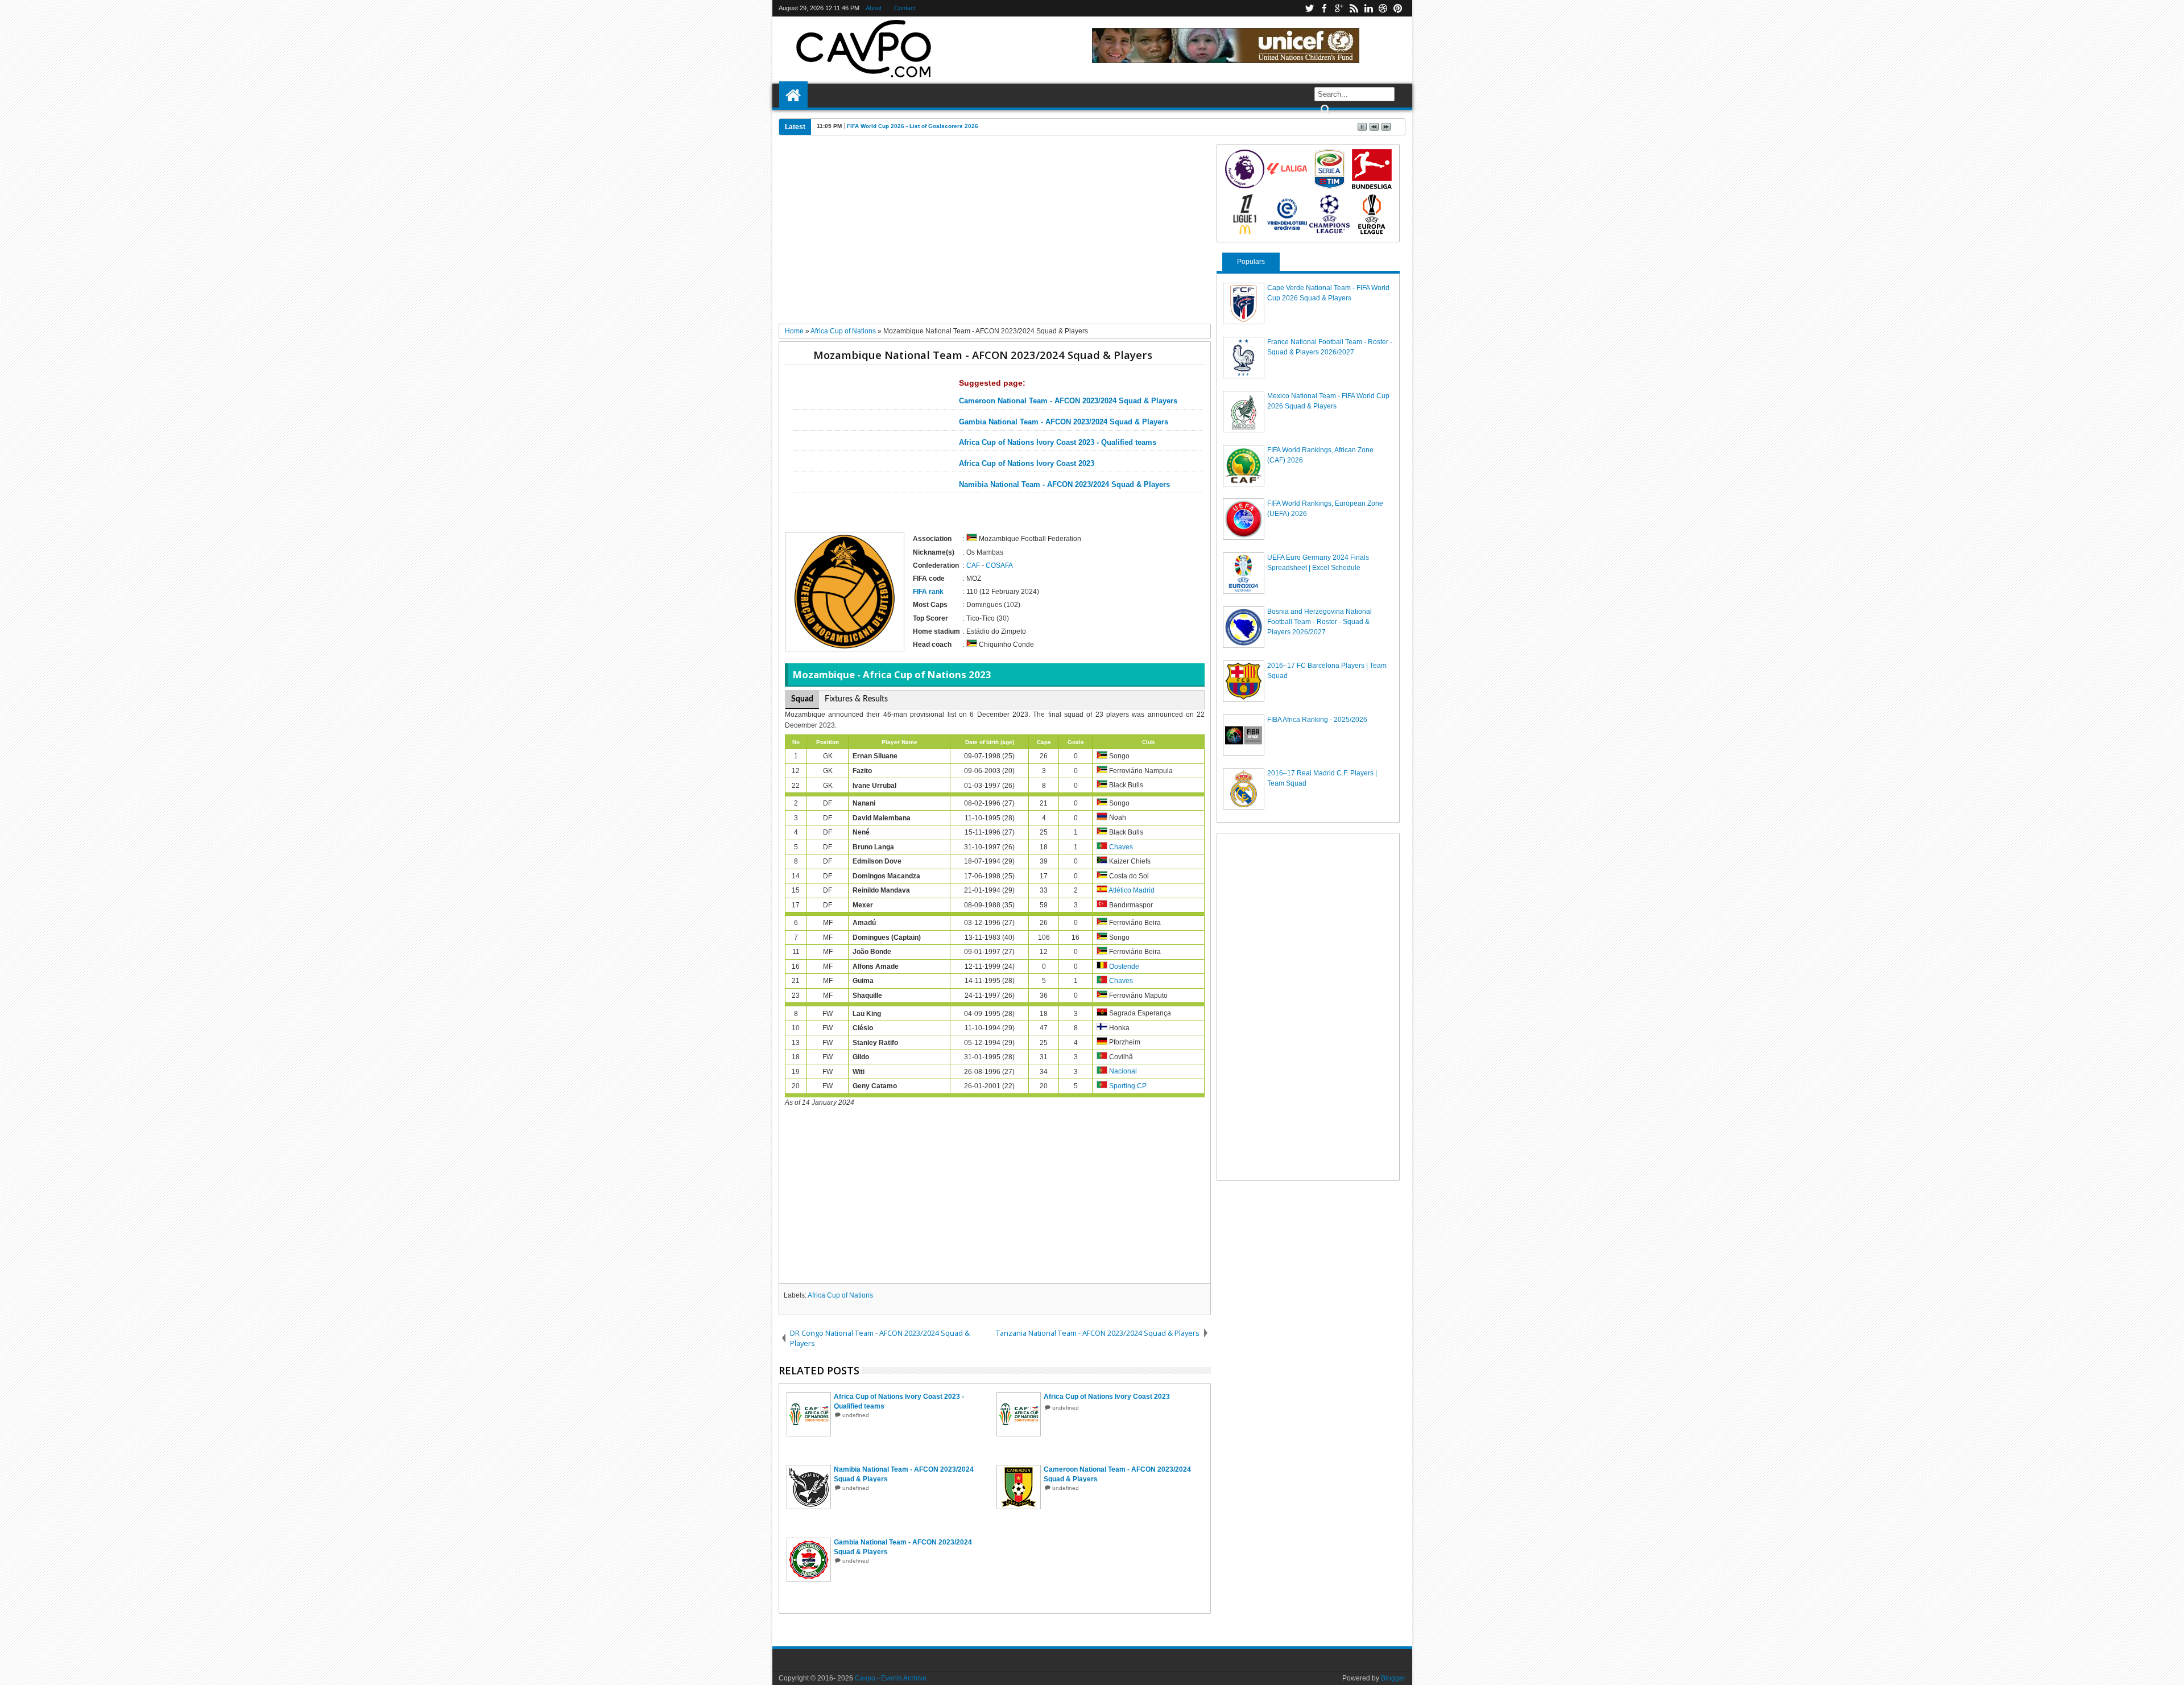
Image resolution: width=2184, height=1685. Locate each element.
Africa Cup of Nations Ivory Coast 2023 (1027, 464)
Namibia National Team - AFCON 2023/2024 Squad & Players (1064, 485)
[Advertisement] (995, 234)
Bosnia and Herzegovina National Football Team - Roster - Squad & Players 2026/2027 (1319, 622)
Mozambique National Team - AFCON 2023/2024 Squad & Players (983, 355)
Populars (1251, 262)
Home (793, 96)
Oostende (1124, 967)
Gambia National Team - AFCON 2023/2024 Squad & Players (1064, 422)
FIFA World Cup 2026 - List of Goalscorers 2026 (913, 126)
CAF (973, 565)
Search (1324, 110)
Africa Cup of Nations (840, 1295)
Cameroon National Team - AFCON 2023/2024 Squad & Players (1068, 401)
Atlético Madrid (1132, 890)
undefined (856, 1415)
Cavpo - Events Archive (891, 1678)
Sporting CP (1128, 1086)
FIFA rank (928, 592)
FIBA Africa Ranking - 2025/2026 (1317, 720)
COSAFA (999, 565)
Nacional (1123, 1072)
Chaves (1121, 847)
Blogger (1393, 1678)
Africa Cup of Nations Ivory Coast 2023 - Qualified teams (1058, 443)
